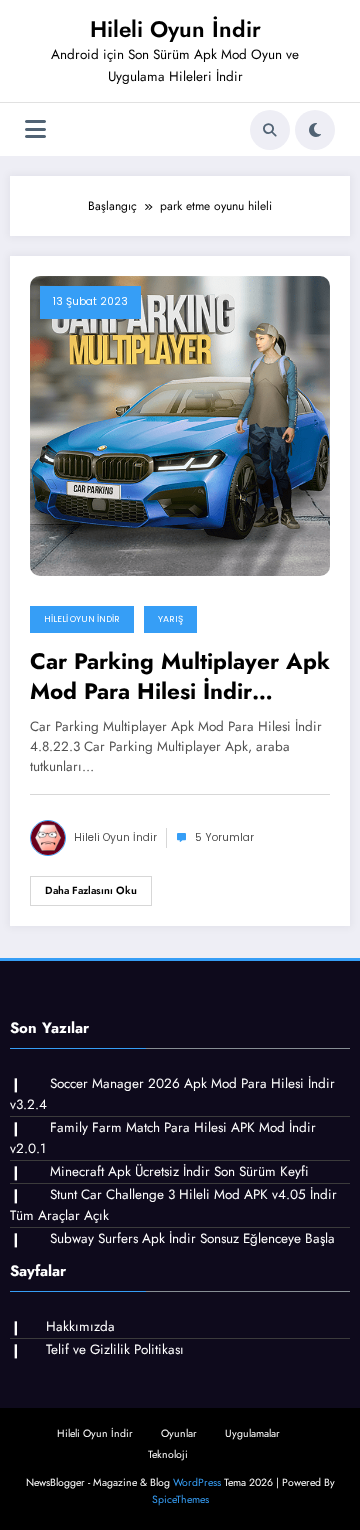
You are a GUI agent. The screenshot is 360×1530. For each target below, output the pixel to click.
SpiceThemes (180, 1499)
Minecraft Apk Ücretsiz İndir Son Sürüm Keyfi (179, 1171)
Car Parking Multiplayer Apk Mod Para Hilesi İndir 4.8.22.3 (180, 676)
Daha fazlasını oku (91, 890)
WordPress (197, 1482)
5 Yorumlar (224, 837)
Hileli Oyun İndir (175, 29)
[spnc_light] (315, 130)
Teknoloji (168, 1454)
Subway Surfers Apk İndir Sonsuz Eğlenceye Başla (192, 1238)
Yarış (170, 619)
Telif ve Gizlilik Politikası (115, 1349)
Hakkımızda (80, 1326)
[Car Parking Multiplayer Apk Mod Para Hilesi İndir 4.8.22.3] (180, 425)
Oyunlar (179, 1433)
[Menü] (35, 129)
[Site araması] (270, 130)
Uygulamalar (252, 1433)
